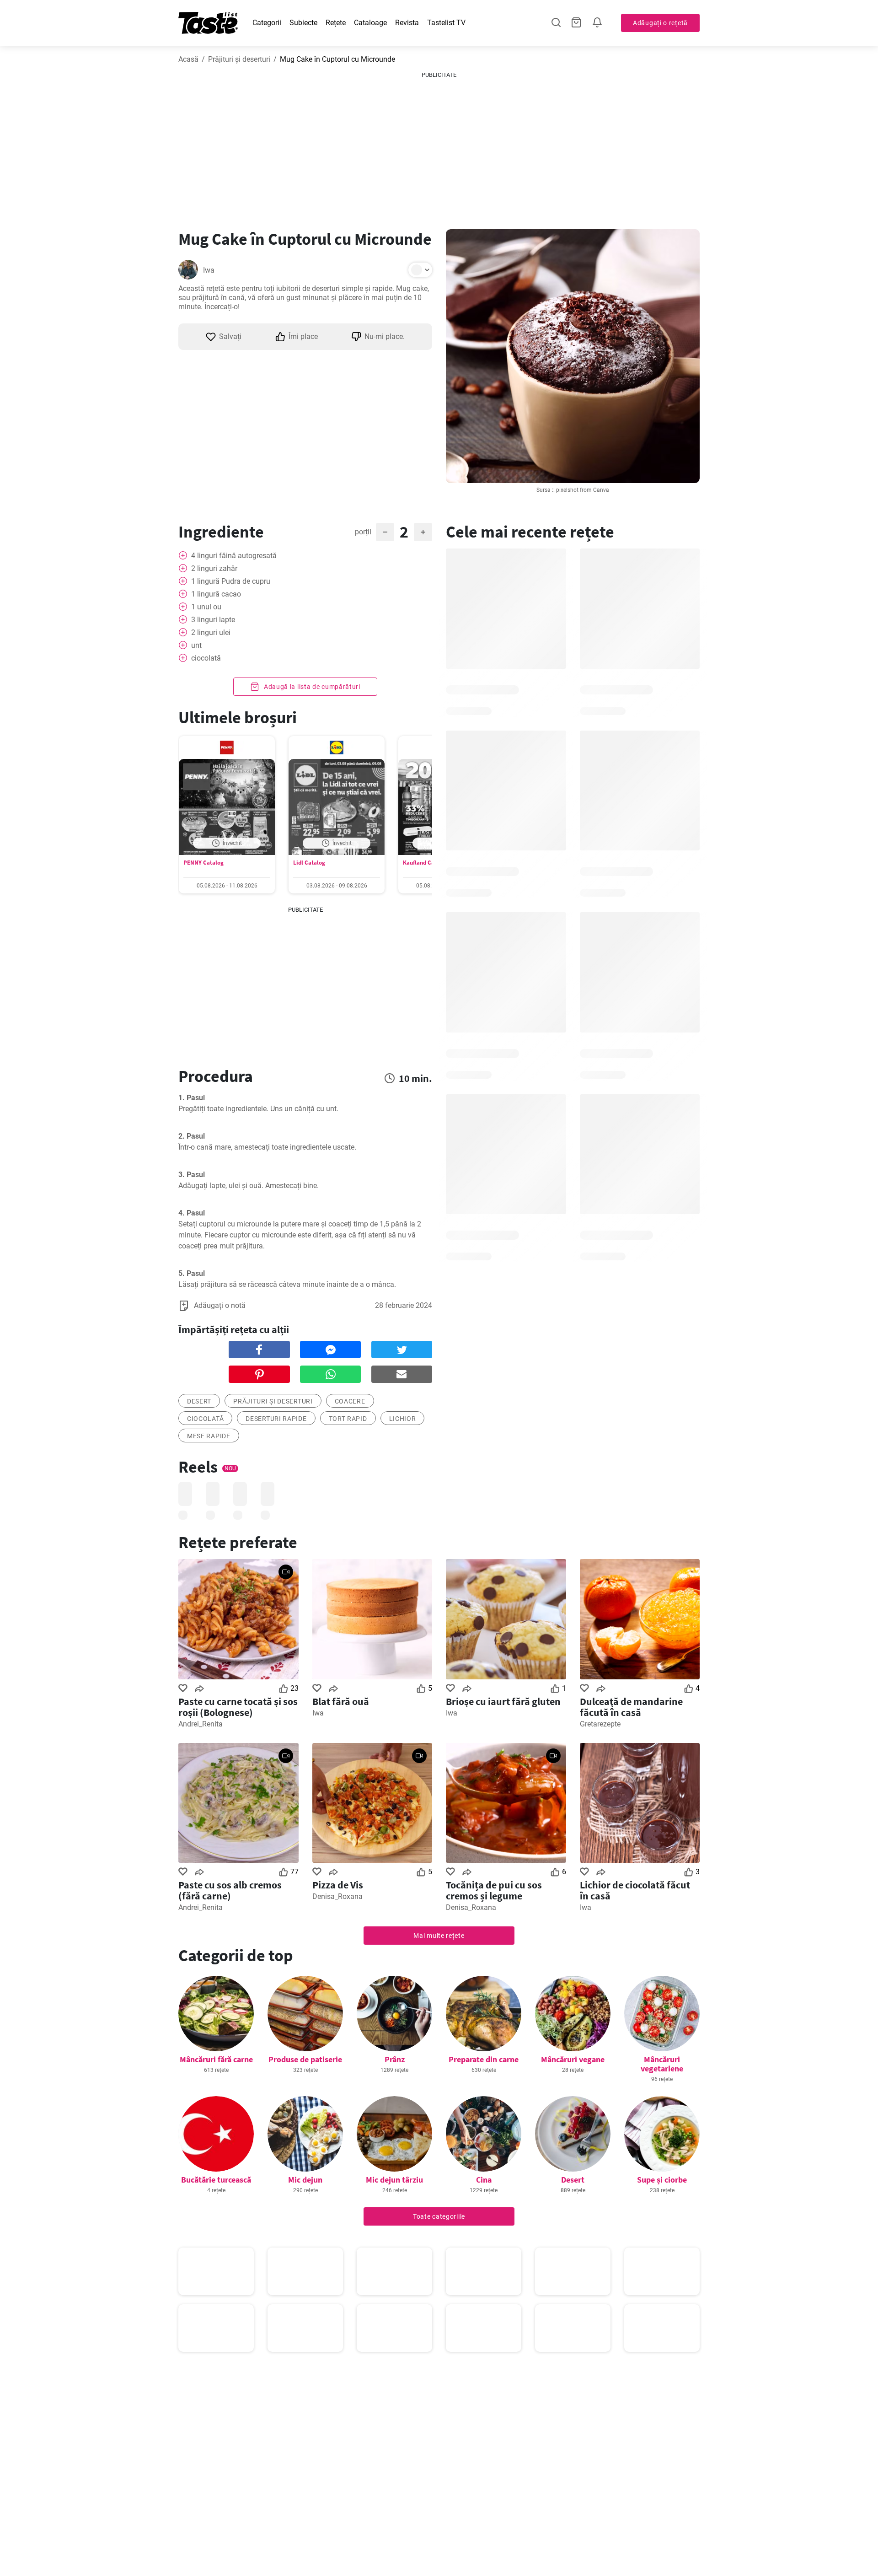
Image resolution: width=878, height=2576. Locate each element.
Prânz (395, 2059)
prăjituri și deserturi (273, 1401)
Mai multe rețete (439, 1936)
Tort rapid (348, 1419)
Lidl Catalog (309, 863)
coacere (350, 1401)
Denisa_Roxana (337, 1896)
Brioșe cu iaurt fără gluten (503, 1701)
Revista (407, 23)
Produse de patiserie (305, 2059)
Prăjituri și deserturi (239, 59)
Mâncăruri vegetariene (662, 2064)
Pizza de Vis (338, 1885)
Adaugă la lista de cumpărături (311, 687)
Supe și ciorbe (662, 2180)
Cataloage (370, 23)
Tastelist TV (446, 23)
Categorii (267, 23)
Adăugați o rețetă (660, 23)
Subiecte (303, 23)
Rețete (336, 23)
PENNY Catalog (203, 863)
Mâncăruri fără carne (216, 2059)
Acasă (188, 59)
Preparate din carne (484, 2059)
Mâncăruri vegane (573, 2059)
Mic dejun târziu (394, 2180)
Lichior (403, 1419)
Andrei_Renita (201, 1724)
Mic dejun (305, 2180)
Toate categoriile (439, 2216)
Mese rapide (209, 1436)
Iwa (209, 270)
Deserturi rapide (276, 1419)
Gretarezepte (600, 1724)
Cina (484, 2180)
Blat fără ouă (341, 1701)
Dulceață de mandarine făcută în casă (631, 1707)
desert (199, 1401)
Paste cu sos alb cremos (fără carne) (230, 1890)
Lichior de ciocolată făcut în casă (635, 1890)
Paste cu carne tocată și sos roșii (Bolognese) (238, 1707)
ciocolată (205, 1419)
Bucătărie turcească (216, 2180)
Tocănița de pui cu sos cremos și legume (494, 1890)
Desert (573, 2180)
